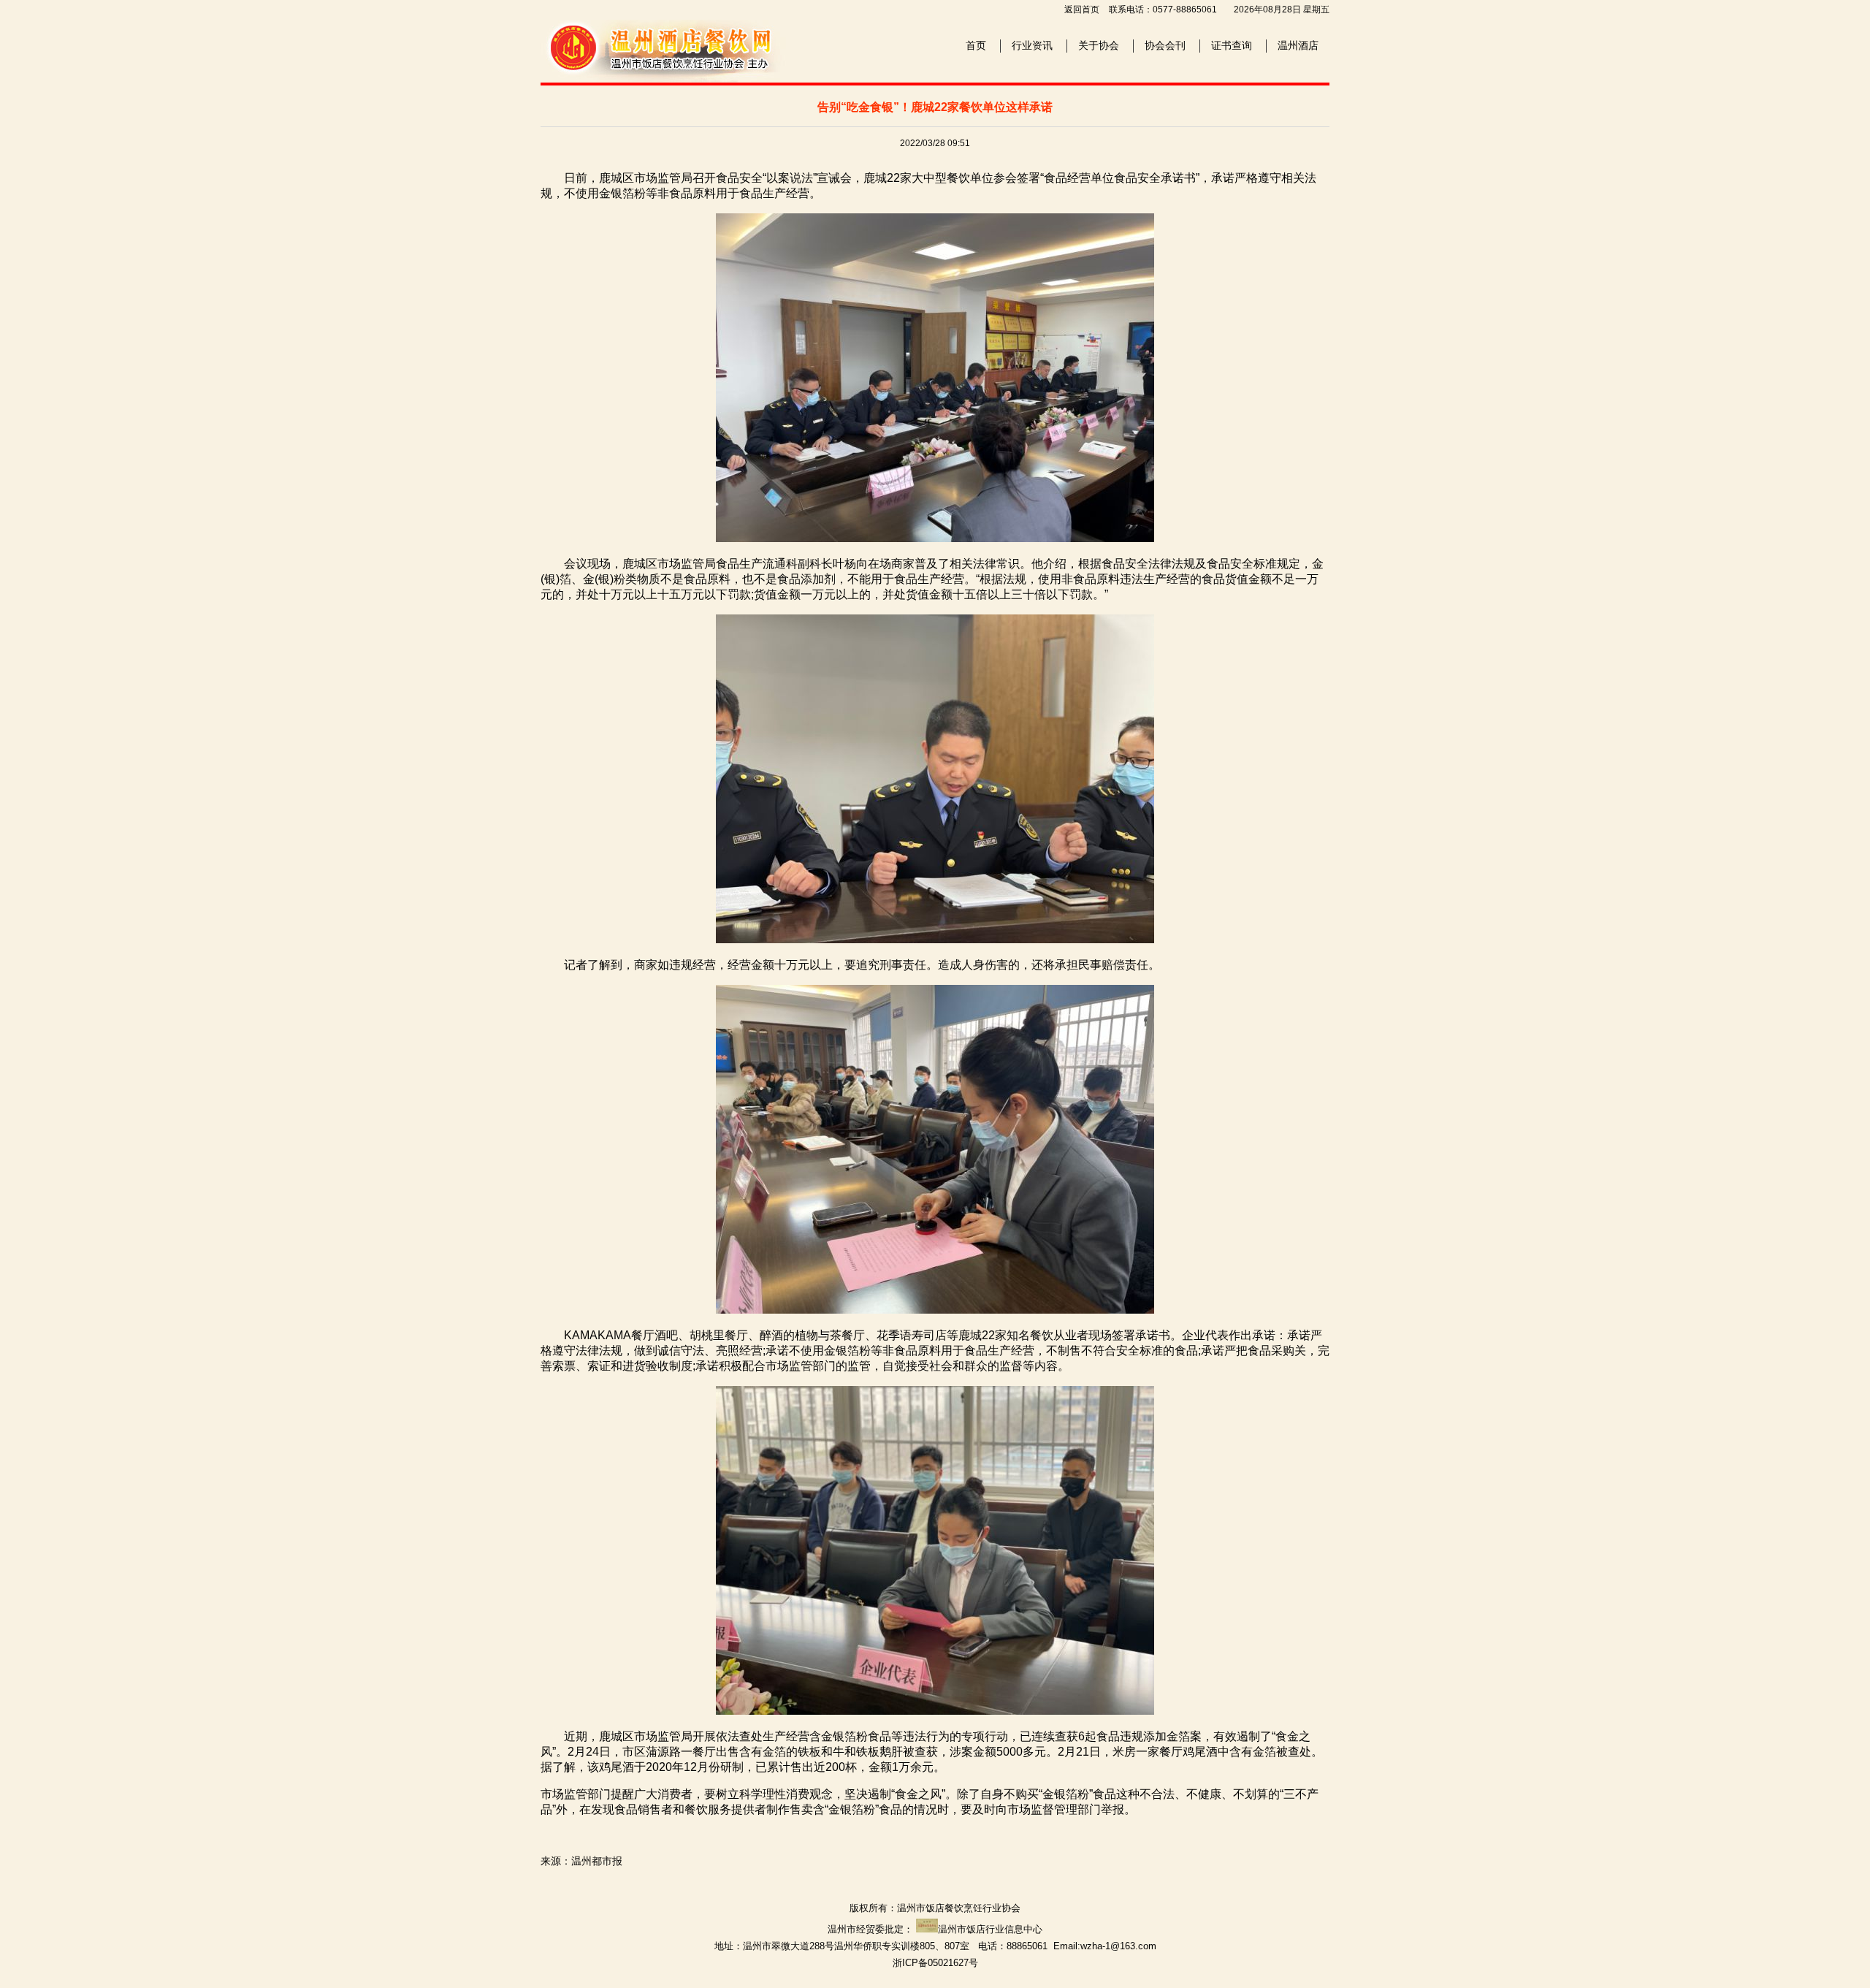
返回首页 (1082, 9)
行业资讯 (1032, 45)
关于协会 (1099, 45)
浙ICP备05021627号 (935, 1963)
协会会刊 (1165, 45)
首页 (976, 45)
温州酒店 (1298, 45)
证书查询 (1232, 45)
